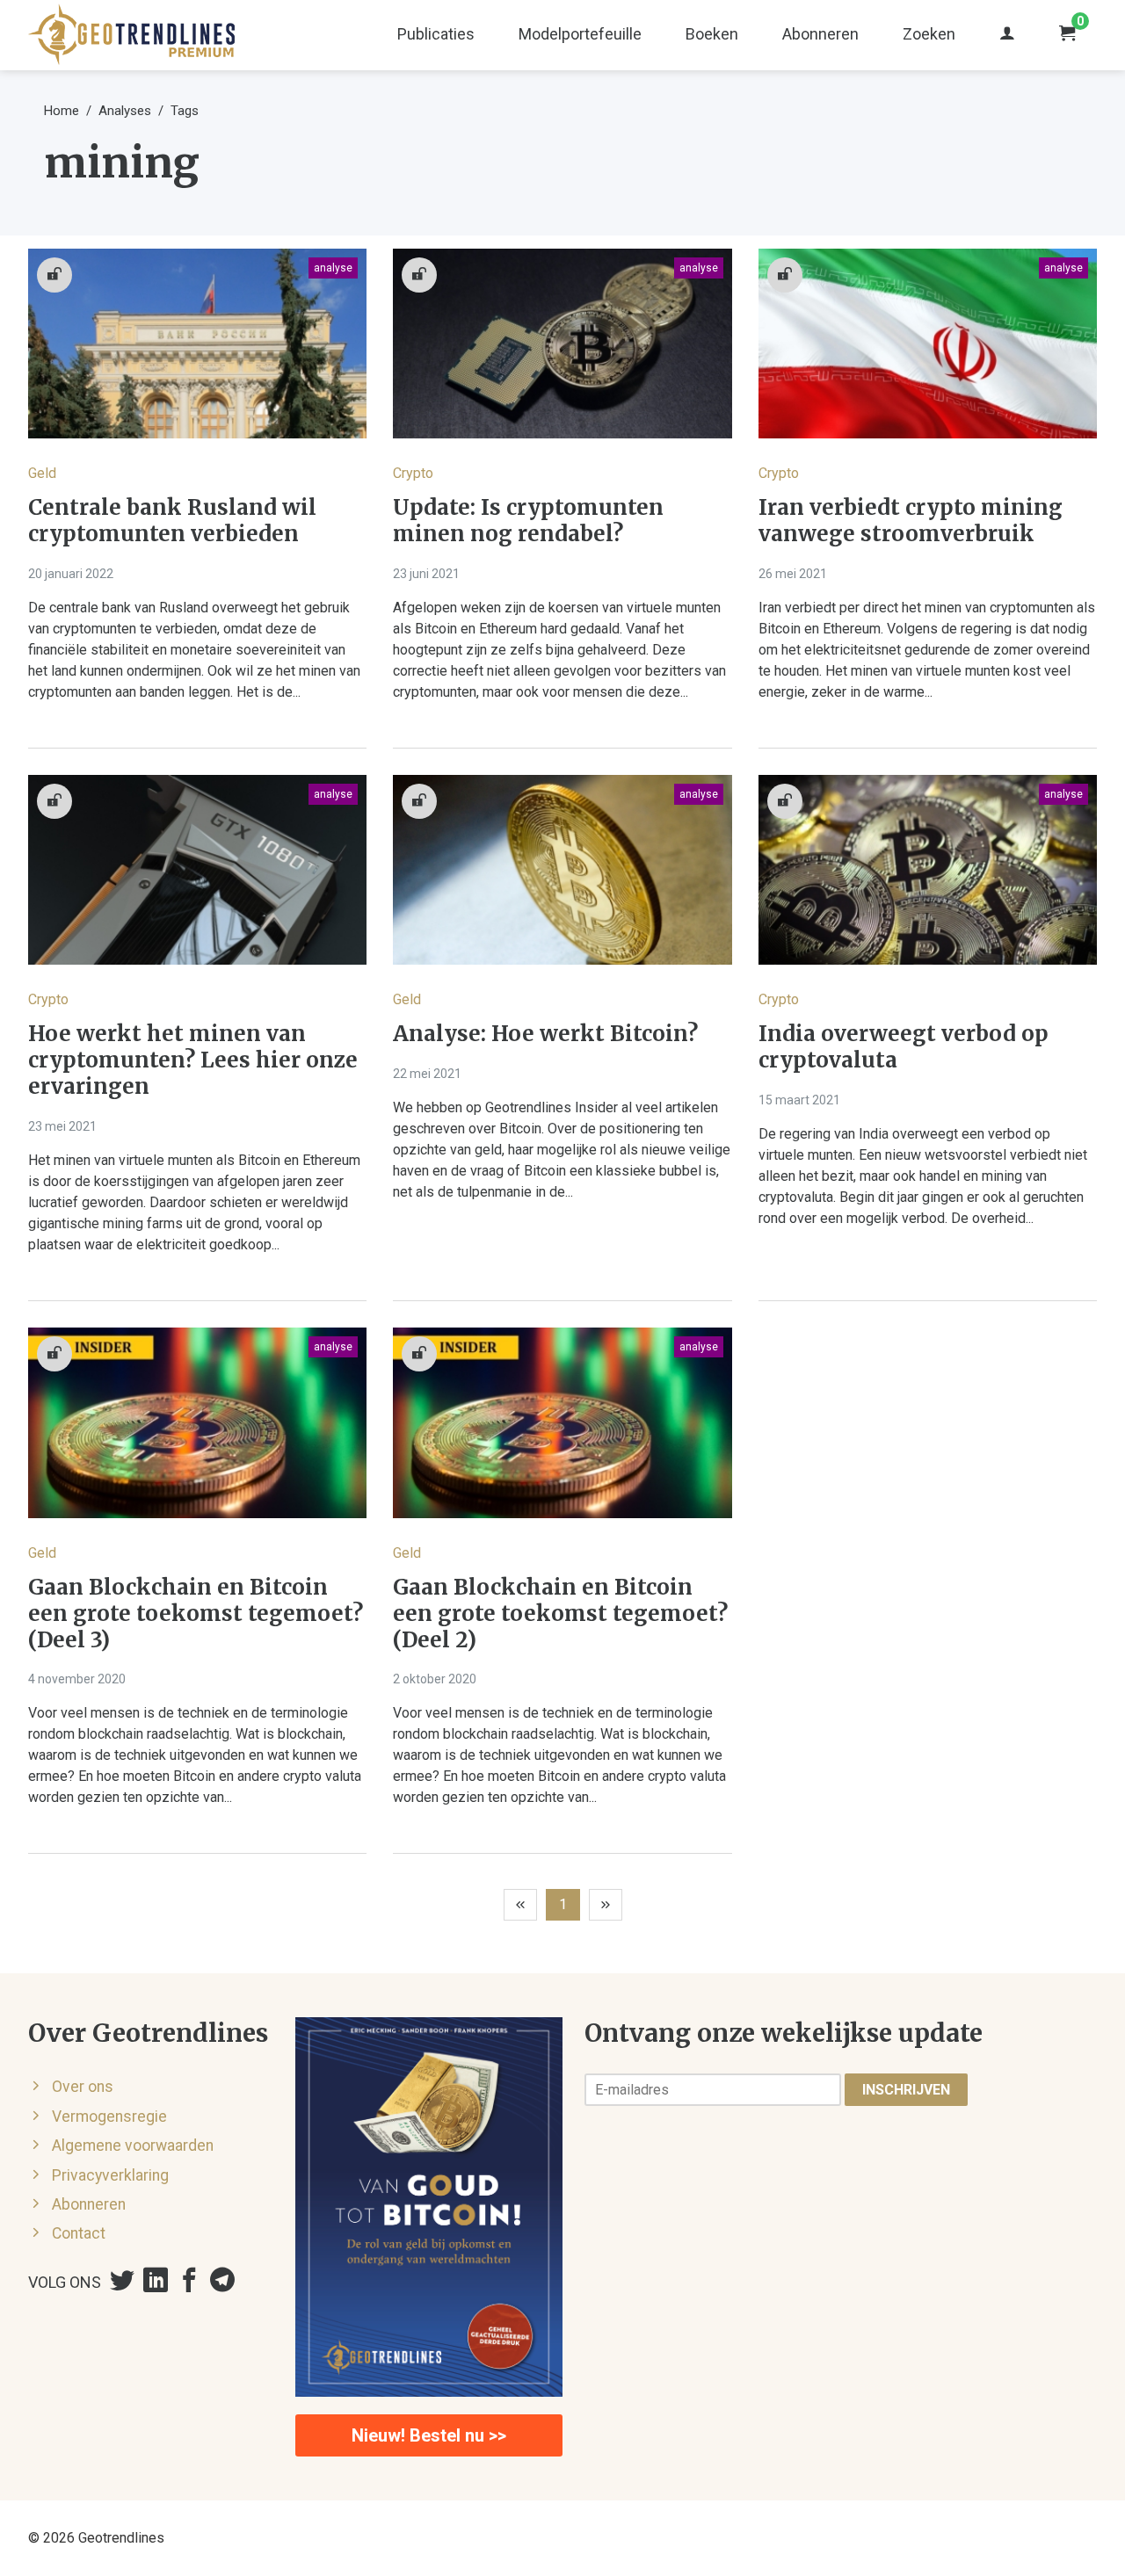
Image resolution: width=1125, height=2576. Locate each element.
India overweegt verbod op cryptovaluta (904, 1047)
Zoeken (929, 34)
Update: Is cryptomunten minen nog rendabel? (528, 521)
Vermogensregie (109, 2117)
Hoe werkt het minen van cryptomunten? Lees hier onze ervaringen (193, 1060)
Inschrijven (906, 2090)
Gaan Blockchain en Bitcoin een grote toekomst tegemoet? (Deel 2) (560, 1614)
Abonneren (820, 34)
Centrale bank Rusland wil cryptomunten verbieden (172, 521)
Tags (185, 111)
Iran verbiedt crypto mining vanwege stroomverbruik (911, 521)
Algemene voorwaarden (133, 2145)
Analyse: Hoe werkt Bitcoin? (545, 1034)
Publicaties (436, 34)
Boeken (712, 34)
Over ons (83, 2087)
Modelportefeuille (580, 34)
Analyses (125, 111)
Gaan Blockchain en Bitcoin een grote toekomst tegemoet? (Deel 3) (196, 1614)
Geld (42, 473)
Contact (79, 2233)
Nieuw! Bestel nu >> (429, 2435)
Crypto (413, 473)
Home (62, 111)
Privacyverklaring (110, 2175)
